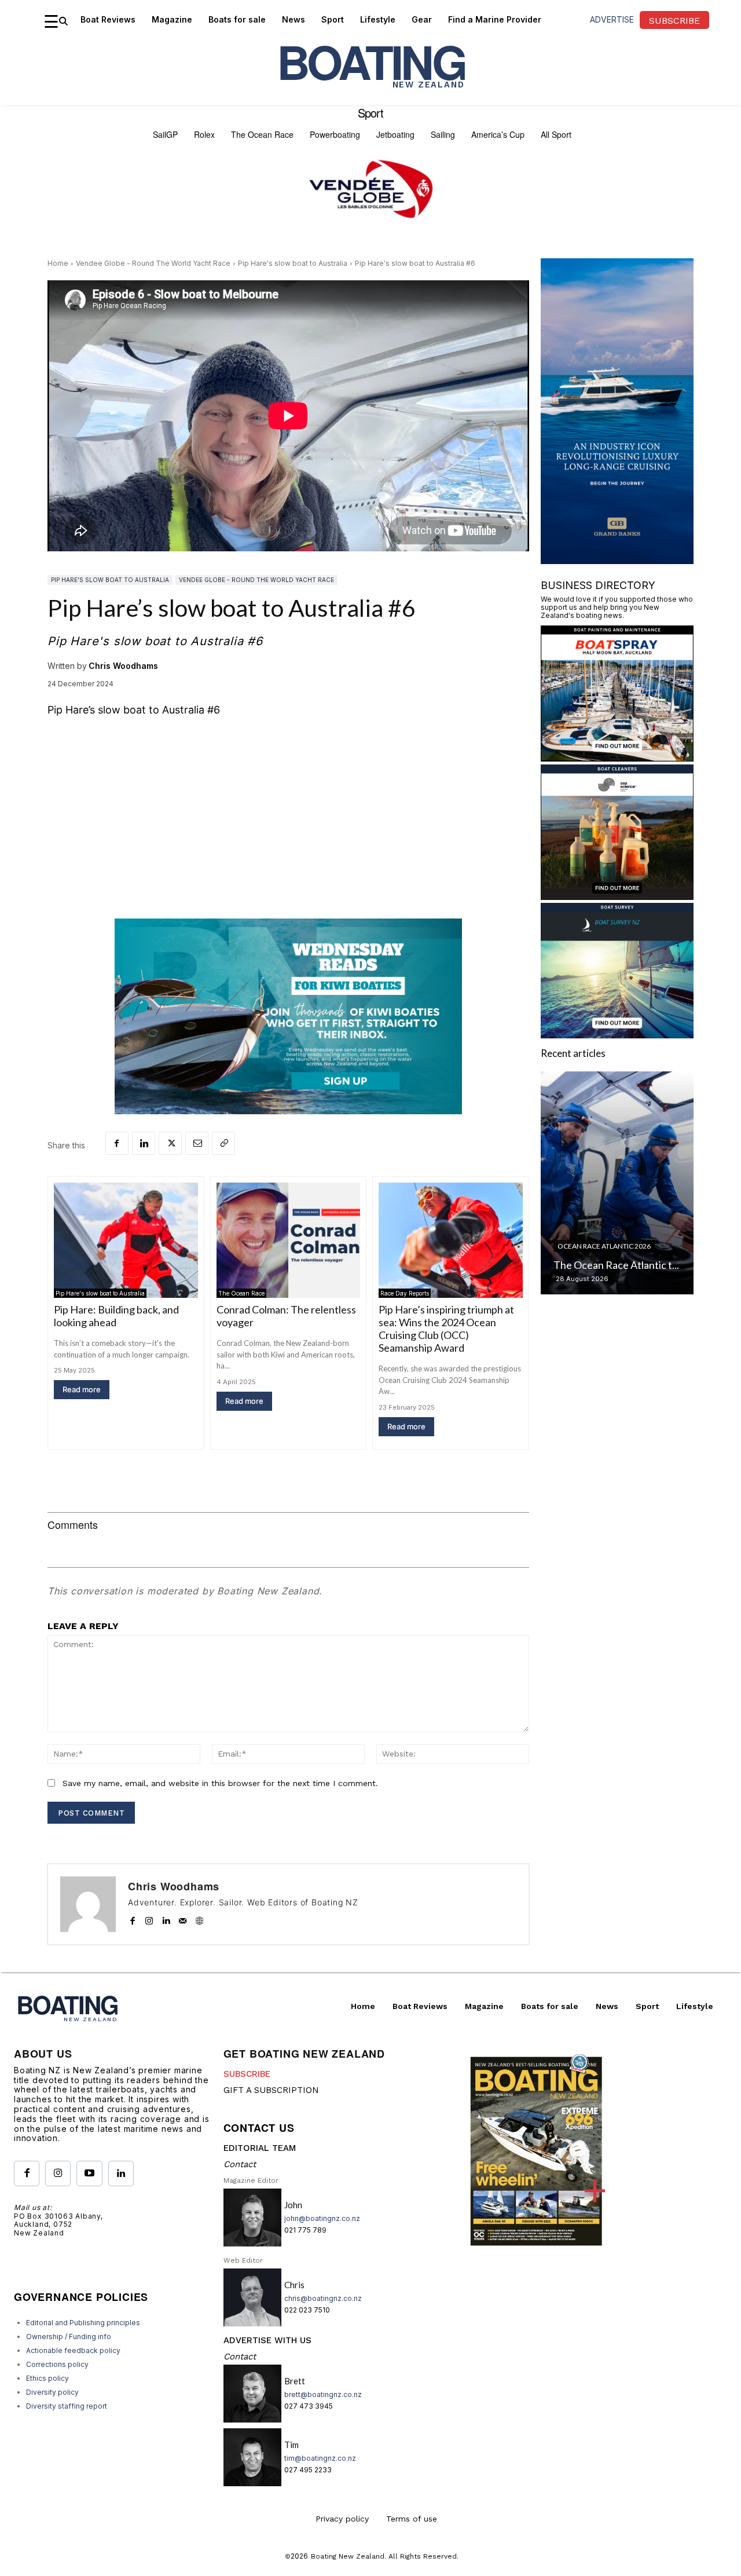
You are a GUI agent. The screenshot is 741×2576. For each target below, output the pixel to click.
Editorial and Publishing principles (83, 2323)
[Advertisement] (288, 814)
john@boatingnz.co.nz (322, 2218)
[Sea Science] (617, 896)
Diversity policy (52, 2392)
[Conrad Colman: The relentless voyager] (289, 1240)
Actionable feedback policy (73, 2350)
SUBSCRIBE (247, 2074)
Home (58, 263)
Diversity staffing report (67, 2406)
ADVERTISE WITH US (267, 2340)
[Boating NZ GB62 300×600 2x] (617, 560)
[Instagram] (149, 1918)
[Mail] (183, 1918)
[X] (170, 1143)
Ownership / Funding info (69, 2337)
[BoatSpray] (617, 758)
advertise (612, 19)
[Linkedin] (144, 1143)
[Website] (199, 1918)
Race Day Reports (405, 1293)
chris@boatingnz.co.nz (323, 2298)
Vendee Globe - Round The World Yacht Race (153, 263)
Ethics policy (47, 2378)
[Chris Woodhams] (88, 1904)
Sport (370, 113)
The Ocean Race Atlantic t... (616, 1265)
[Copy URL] (223, 1143)
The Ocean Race (241, 1293)
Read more (82, 1389)
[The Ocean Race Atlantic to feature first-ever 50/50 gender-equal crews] (617, 1183)
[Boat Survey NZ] (617, 1035)
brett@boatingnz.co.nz (323, 2394)
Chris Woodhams (123, 666)
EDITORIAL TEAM (260, 2148)
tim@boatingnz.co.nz (320, 2458)
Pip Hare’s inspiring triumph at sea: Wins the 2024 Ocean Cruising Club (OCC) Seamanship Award (446, 1329)
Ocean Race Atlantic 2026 (604, 1246)
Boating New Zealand (348, 2556)
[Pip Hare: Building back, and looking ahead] (126, 1240)
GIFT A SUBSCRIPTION (271, 2090)
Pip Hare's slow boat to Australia (293, 263)
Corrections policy (57, 2364)
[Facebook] (117, 1143)
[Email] (197, 1143)
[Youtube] (89, 2173)
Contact (240, 2164)
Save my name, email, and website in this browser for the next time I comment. (220, 1783)
